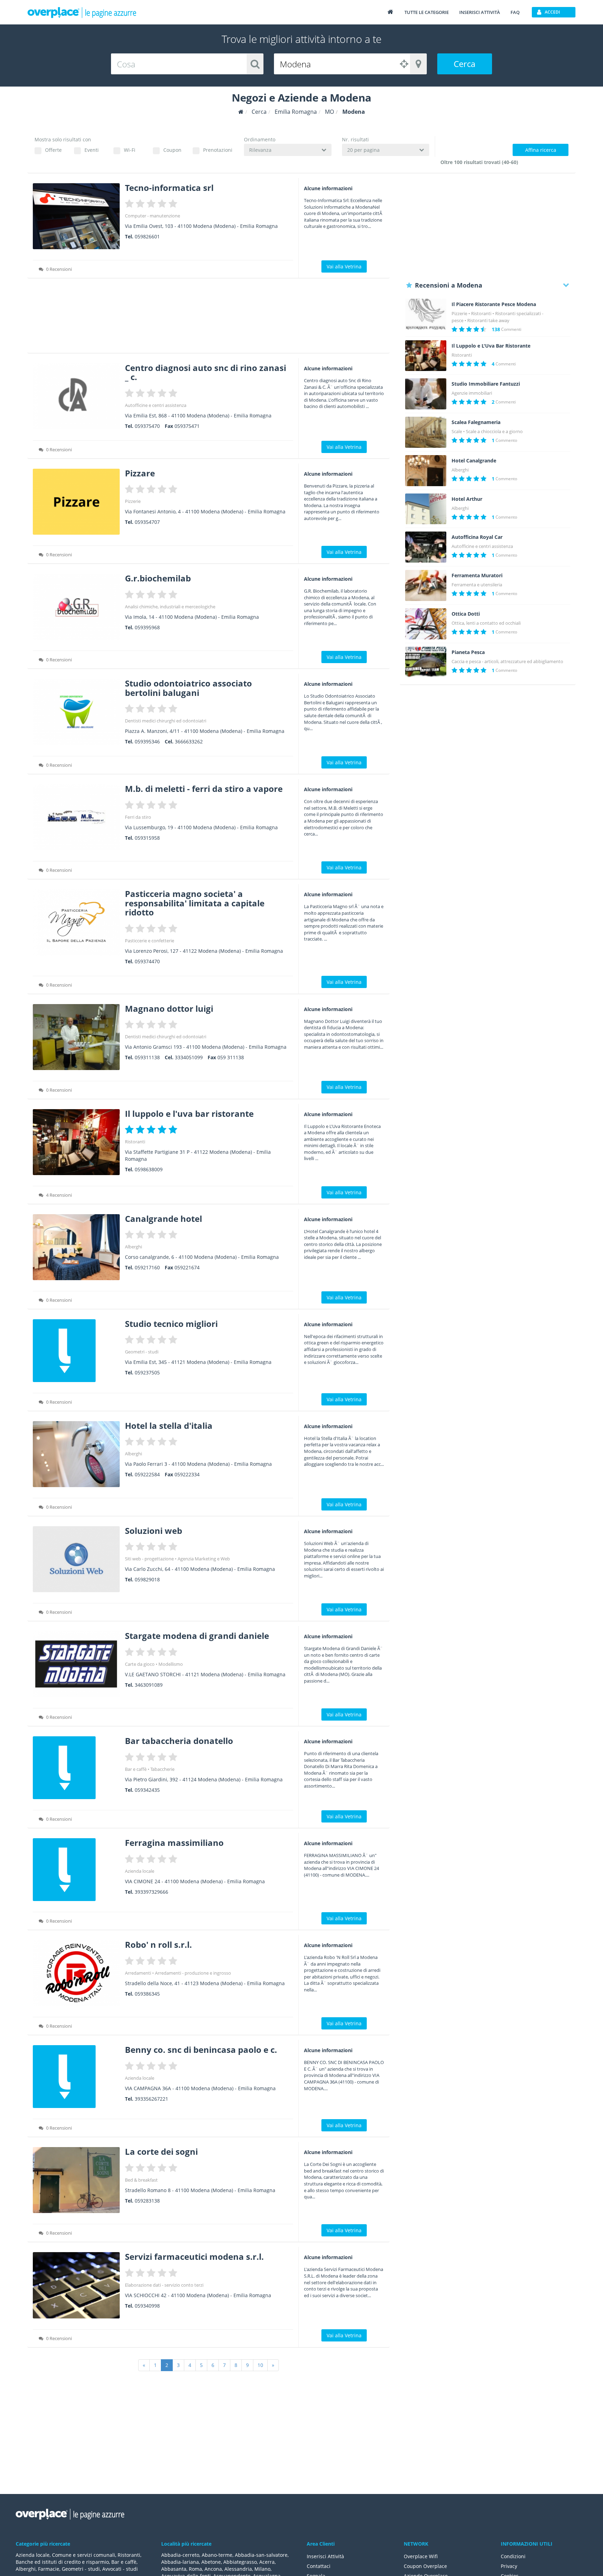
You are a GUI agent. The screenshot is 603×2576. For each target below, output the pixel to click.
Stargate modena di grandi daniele (197, 1636)
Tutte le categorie (427, 12)
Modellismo (171, 1664)
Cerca (464, 64)
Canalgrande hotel (163, 1219)
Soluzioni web (154, 1531)
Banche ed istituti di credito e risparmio (62, 2562)
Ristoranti (135, 1142)
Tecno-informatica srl (169, 188)
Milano (262, 2569)
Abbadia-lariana (180, 2562)
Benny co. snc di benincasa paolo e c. (201, 2050)
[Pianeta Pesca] (426, 662)
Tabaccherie (162, 1769)
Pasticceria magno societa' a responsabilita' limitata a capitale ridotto (195, 903)
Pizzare (140, 473)
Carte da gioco (140, 1664)
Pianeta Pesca (468, 652)
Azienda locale (140, 1871)
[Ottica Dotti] (426, 624)
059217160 (147, 1267)
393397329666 (151, 1892)
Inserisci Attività (325, 2556)
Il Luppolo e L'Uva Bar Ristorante (491, 346)
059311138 (147, 1057)
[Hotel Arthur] (426, 509)
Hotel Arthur (467, 499)
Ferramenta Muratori (477, 576)
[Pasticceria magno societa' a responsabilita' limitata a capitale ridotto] (76, 922)
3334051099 (189, 1057)
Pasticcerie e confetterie (150, 941)
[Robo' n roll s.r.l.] (76, 1973)
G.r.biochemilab (158, 578)
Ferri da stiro (138, 817)
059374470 (147, 961)
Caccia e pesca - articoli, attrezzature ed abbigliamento (507, 661)
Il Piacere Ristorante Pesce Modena (494, 304)
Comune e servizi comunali (84, 2555)
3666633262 (189, 741)
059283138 (147, 2201)
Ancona (213, 2569)
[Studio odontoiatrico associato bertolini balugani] (76, 712)
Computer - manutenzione (152, 216)
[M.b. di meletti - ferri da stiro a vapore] (76, 817)
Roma (195, 2569)
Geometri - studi (142, 1352)
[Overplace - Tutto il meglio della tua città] (390, 12)
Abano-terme (217, 2555)
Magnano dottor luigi (169, 1008)
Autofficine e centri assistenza (156, 405)
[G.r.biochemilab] (76, 607)
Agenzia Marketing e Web (204, 1559)
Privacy (509, 2566)
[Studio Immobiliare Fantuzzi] (426, 394)
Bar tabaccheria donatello (179, 1741)
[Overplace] (241, 112)
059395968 (147, 627)
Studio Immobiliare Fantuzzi (486, 384)
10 (260, 2365)
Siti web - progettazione (149, 1559)
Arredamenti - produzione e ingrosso (193, 1973)
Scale (457, 431)
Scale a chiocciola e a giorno (494, 431)
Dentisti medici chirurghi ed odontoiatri (166, 721)
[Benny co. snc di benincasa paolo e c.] (76, 2077)
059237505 (147, 1372)
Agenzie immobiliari (472, 393)
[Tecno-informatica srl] (76, 216)
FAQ (515, 12)
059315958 (147, 838)
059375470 (147, 426)
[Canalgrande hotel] (76, 1247)
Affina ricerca (541, 150)
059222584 (147, 1474)
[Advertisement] (209, 318)
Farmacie (49, 2569)
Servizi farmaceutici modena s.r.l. (194, 2256)
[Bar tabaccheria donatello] (76, 1768)
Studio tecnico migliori (171, 1324)
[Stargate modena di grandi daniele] (76, 1664)
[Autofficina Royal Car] (426, 547)
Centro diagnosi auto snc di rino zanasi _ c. (206, 372)
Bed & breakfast (141, 2180)
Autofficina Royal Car (477, 537)
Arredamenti (138, 1973)
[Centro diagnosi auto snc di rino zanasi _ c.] (76, 396)
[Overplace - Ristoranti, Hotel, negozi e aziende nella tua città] (82, 12)
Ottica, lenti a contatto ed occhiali (486, 623)
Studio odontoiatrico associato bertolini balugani (188, 688)
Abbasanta (174, 2569)
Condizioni (513, 2556)
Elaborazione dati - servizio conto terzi (164, 2285)
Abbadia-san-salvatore (261, 2555)
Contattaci (319, 2566)
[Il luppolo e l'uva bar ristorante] (76, 1142)
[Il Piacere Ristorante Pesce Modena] (426, 314)
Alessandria (238, 2569)
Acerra (267, 2562)
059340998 (147, 2306)
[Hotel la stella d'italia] (76, 1454)
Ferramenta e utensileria (477, 585)
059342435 (147, 1790)
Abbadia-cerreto (180, 2555)
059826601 (147, 236)
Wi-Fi (130, 150)
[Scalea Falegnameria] (426, 432)
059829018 (147, 1579)
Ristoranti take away (488, 320)
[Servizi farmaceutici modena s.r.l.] (76, 2285)
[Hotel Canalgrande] (426, 471)
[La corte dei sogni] (76, 2180)
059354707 (147, 522)
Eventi (92, 150)
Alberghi (133, 1247)
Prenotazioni (218, 150)
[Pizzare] (76, 502)
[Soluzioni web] (76, 1559)
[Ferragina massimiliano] (76, 1870)
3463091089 (149, 1685)
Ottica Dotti (466, 614)
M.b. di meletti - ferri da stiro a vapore (204, 789)
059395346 (147, 741)
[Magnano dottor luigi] (76, 1037)
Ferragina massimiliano (174, 1843)
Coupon (172, 150)
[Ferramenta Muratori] (426, 585)
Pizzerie (133, 501)
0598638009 (149, 1169)
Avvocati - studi (120, 2569)
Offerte (53, 150)
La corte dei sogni (161, 2151)
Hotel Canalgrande (474, 461)
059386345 (147, 1994)
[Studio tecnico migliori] (76, 1351)
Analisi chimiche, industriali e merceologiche (170, 607)
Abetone (211, 2562)
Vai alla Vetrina (344, 266)
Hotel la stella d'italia (169, 1426)
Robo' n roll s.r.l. (158, 1944)
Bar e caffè (136, 1769)
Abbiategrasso (240, 2562)
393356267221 (151, 2099)
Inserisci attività (480, 12)
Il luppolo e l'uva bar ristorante (189, 1113)
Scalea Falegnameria (476, 422)
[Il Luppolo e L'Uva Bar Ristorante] (426, 356)
